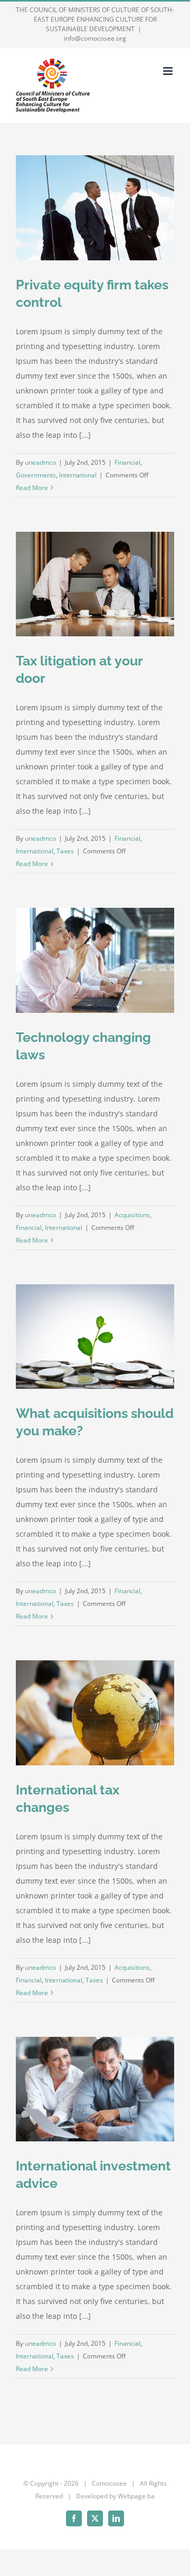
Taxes (65, 851)
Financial (127, 462)
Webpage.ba (136, 2496)
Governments (36, 475)
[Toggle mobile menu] (169, 71)
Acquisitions (132, 1215)
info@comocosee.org (95, 38)
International (78, 475)
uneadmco (40, 462)
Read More (32, 488)
